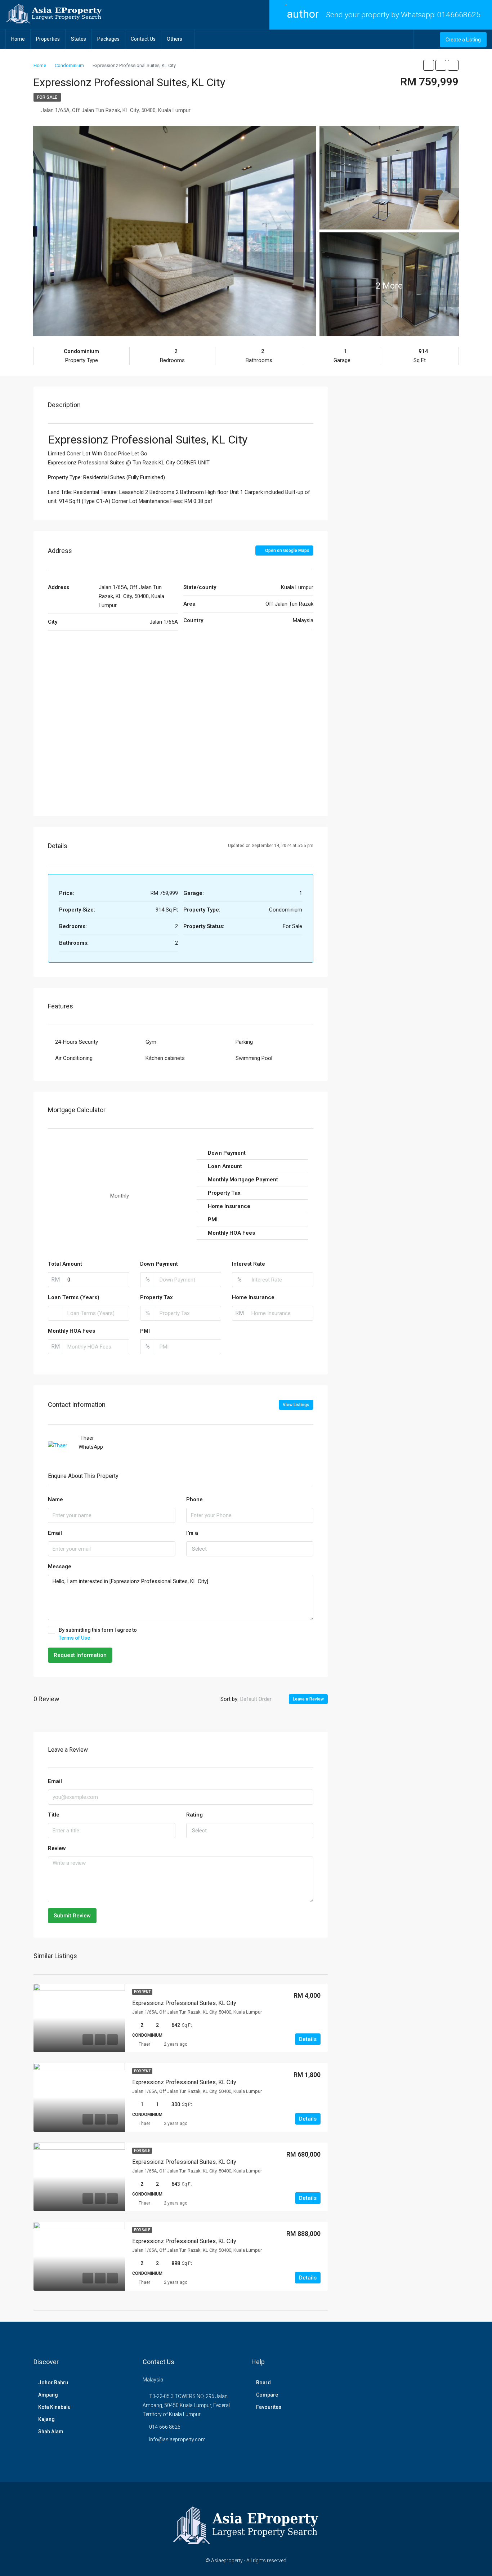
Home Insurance (253, 1297)
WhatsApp (91, 1447)
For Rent (142, 1992)
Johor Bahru (53, 2383)
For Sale (47, 97)
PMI (145, 1331)
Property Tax (156, 1297)
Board (263, 2383)
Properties (48, 39)
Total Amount (65, 1264)
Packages (108, 39)
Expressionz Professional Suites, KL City (184, 2003)
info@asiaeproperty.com (177, 2439)
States (79, 39)
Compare (267, 2395)
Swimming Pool (254, 1058)
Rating (194, 1815)
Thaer (144, 2044)
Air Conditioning (74, 1058)
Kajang (46, 2419)
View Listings (296, 1405)
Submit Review (72, 1916)
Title (54, 1815)
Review (57, 1848)
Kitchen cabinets (165, 1058)
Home (18, 39)
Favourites (269, 2407)
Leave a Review (308, 1699)
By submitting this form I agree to (98, 1634)
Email (55, 1533)
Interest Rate (249, 1264)
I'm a (192, 1533)
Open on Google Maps (287, 551)
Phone (194, 1499)
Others (175, 39)
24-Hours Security (77, 1042)
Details (308, 2039)
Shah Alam (51, 2432)
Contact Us (143, 39)
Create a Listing (463, 40)
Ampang (48, 2395)
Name (55, 1499)
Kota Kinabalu (54, 2407)
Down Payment (159, 1264)
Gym (151, 1042)
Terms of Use (74, 1638)
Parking (244, 1042)
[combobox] (250, 1549)
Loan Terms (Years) (74, 1297)
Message (60, 1566)
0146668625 (459, 15)
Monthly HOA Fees (71, 1331)
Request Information (80, 1655)
